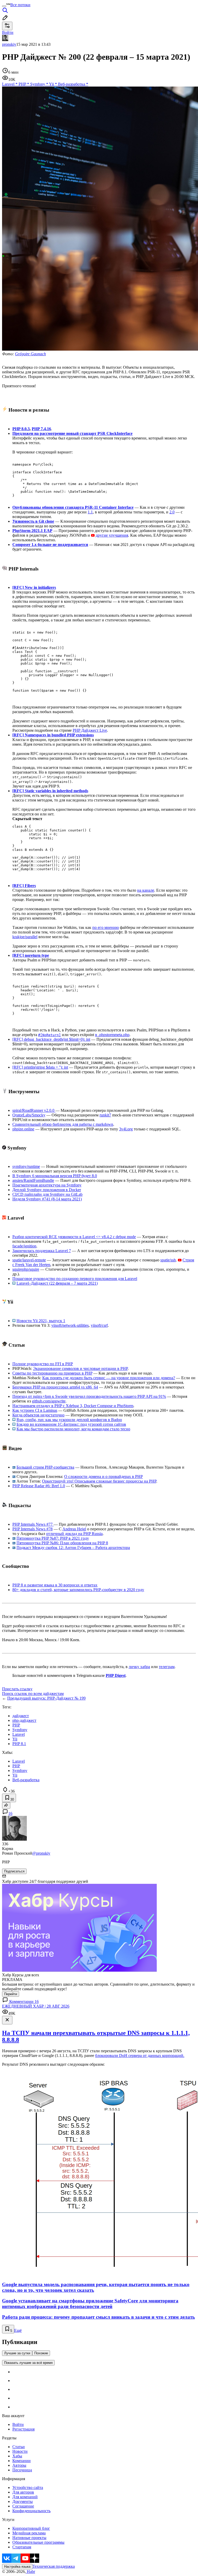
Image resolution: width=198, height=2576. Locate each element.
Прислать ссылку (17, 1689)
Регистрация (23, 2429)
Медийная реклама (29, 2533)
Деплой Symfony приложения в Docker (47, 1190)
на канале (146, 890)
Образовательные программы (38, 2542)
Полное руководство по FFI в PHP (43, 1364)
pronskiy (9, 44)
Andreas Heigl (74, 1529)
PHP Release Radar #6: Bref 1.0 (39, 1486)
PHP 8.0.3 (21, 429)
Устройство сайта (28, 2488)
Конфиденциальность (31, 2511)
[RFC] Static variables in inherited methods (50, 791)
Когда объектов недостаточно (38, 1415)
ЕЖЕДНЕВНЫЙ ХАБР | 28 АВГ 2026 (36, 2006)
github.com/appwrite (49, 1401)
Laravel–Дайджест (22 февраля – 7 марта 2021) (57, 1283)
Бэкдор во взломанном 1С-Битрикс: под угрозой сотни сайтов (71, 1424)
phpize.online (23, 1129)
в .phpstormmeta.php (112, 1035)
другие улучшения (112, 535)
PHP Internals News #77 (33, 1524)
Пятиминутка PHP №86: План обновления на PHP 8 (62, 1543)
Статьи (19, 2447)
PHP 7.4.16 (41, 429)
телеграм (167, 1667)
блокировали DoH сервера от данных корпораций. (140, 2056)
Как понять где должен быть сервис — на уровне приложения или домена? (109, 1378)
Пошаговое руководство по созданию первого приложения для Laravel (75, 1279)
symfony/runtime (26, 1166)
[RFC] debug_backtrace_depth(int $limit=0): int (51, 1039)
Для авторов (23, 2492)
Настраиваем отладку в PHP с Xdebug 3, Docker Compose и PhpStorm (73, 1406)
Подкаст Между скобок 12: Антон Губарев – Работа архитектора (73, 1548)
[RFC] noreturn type (31, 955)
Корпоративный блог (31, 2528)
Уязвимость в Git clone (33, 521)
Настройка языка (17, 2567)
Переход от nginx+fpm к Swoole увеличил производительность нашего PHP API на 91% (89, 1396)
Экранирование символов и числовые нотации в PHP (80, 1368)
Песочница (22, 2470)
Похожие (41, 2353)
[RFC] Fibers (24, 886)
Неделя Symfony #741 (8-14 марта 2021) (47, 1199)
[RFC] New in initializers (34, 587)
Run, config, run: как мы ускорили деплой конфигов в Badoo (69, 1420)
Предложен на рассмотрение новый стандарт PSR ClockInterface (72, 433)
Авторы (19, 2465)
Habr (30, 2571)
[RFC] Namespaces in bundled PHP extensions (53, 735)
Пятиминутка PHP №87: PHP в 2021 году (53, 1538)
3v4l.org (126, 1129)
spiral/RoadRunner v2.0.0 (34, 1110)
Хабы (17, 2456)
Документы (23, 2501)
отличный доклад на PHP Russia (74, 1534)
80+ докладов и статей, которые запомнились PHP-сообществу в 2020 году (78, 1590)
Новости (20, 2451)
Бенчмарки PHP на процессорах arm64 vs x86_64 (55, 1387)
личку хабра (139, 1667)
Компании (22, 2461)
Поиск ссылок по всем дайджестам (33, 1694)
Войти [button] (8, 32)
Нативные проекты (29, 2538)
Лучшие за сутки (17, 2353)
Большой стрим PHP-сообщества (45, 1467)
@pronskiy (41, 1853)
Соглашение (23, 2506)
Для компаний (25, 2497)
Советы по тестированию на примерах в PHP (52, 1373)
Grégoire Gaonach (30, 354)
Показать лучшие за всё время (28, 2363)
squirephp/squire (26, 1269)
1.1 (90, 512)
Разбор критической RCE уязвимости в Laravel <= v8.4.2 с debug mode (74, 1237)
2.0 (172, 512)
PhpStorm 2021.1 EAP (32, 531)
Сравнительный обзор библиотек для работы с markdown (63, 1124)
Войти (18, 2424)
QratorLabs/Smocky (29, 1115)
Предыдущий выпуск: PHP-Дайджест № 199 (46, 1698)
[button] (104, 846)
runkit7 (105, 1115)
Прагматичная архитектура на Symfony (47, 1185)
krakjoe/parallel (25, 937)
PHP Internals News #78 (32, 1529)
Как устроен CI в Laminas (35, 1410)
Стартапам (22, 2547)
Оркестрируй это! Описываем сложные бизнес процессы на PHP (99, 1481)
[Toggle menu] (4, 6)
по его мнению (106, 927)
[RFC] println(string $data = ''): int (40, 1067)
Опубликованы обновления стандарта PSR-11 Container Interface (73, 507)
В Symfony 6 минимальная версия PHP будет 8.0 (55, 1176)
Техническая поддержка (54, 2566)
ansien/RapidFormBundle (33, 1180)
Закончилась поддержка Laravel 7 (42, 1251)
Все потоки (20, 5)
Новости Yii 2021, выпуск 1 (41, 1321)
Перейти (11, 1994)
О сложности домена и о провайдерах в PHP (104, 1476)
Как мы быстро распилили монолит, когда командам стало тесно (73, 1429)
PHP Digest (116, 1675)
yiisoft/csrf (99, 1325)
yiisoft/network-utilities (70, 1325)
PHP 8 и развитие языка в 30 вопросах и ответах (55, 1585)
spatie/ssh (168, 1260)
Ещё (18, 2330)
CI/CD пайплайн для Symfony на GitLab (47, 1194)
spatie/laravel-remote (29, 1260)
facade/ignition (24, 1246)
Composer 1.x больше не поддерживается (50, 545)
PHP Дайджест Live (90, 730)
